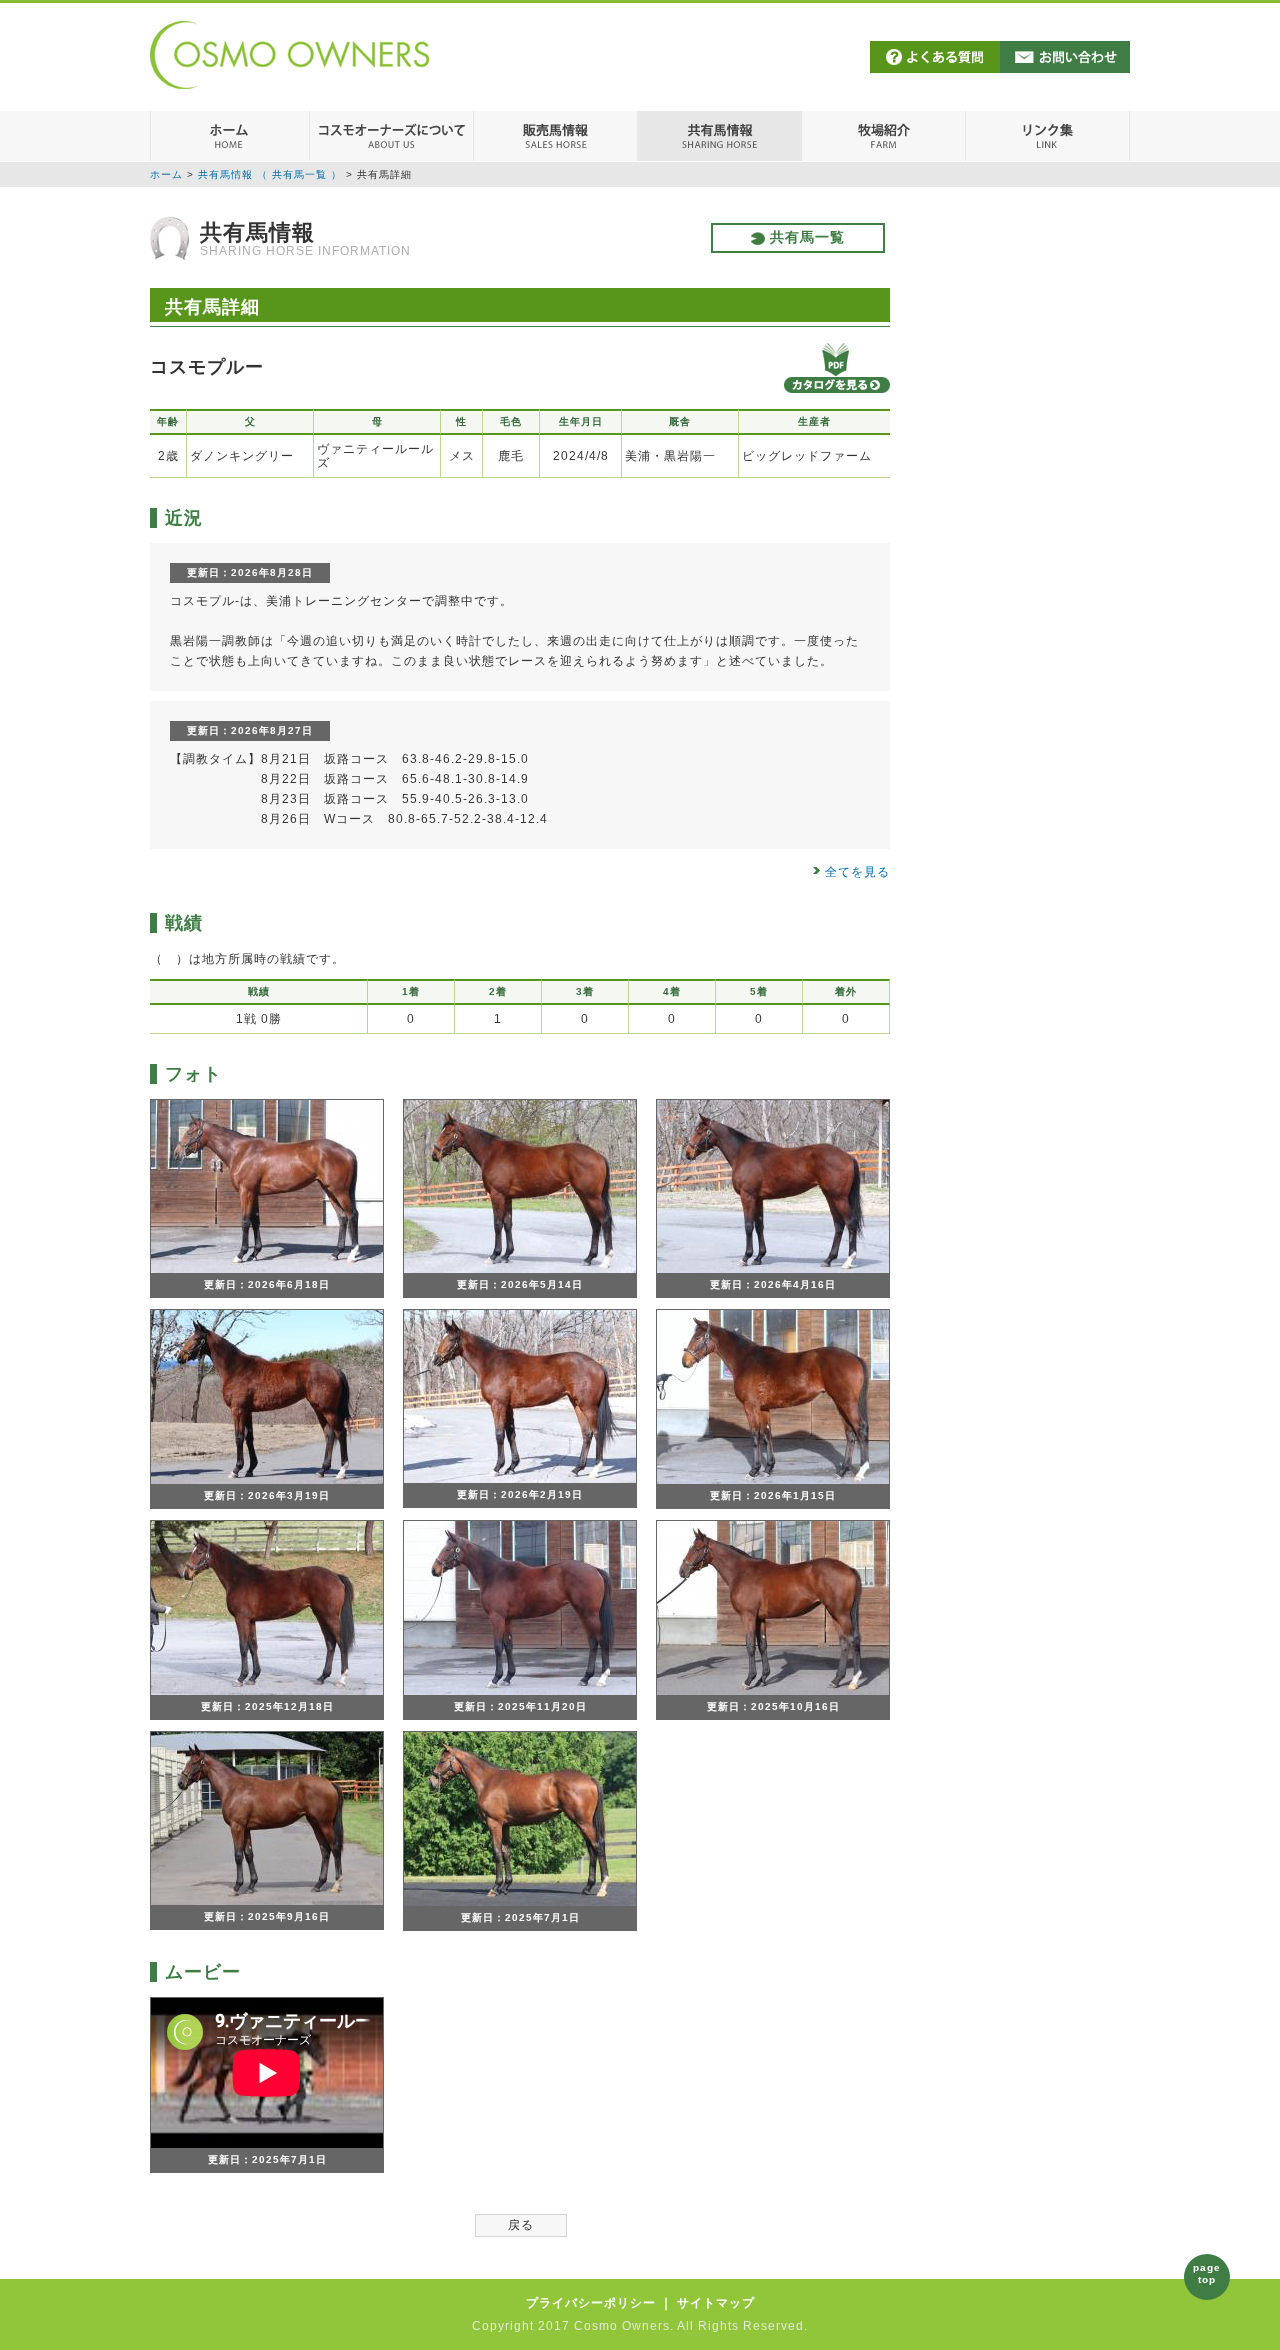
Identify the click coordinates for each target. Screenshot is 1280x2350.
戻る (521, 2225)
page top (1207, 2273)
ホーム (166, 174)
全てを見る (857, 872)
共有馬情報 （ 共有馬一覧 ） (270, 174)
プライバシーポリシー (591, 2303)
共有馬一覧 (805, 237)
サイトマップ (716, 2303)
